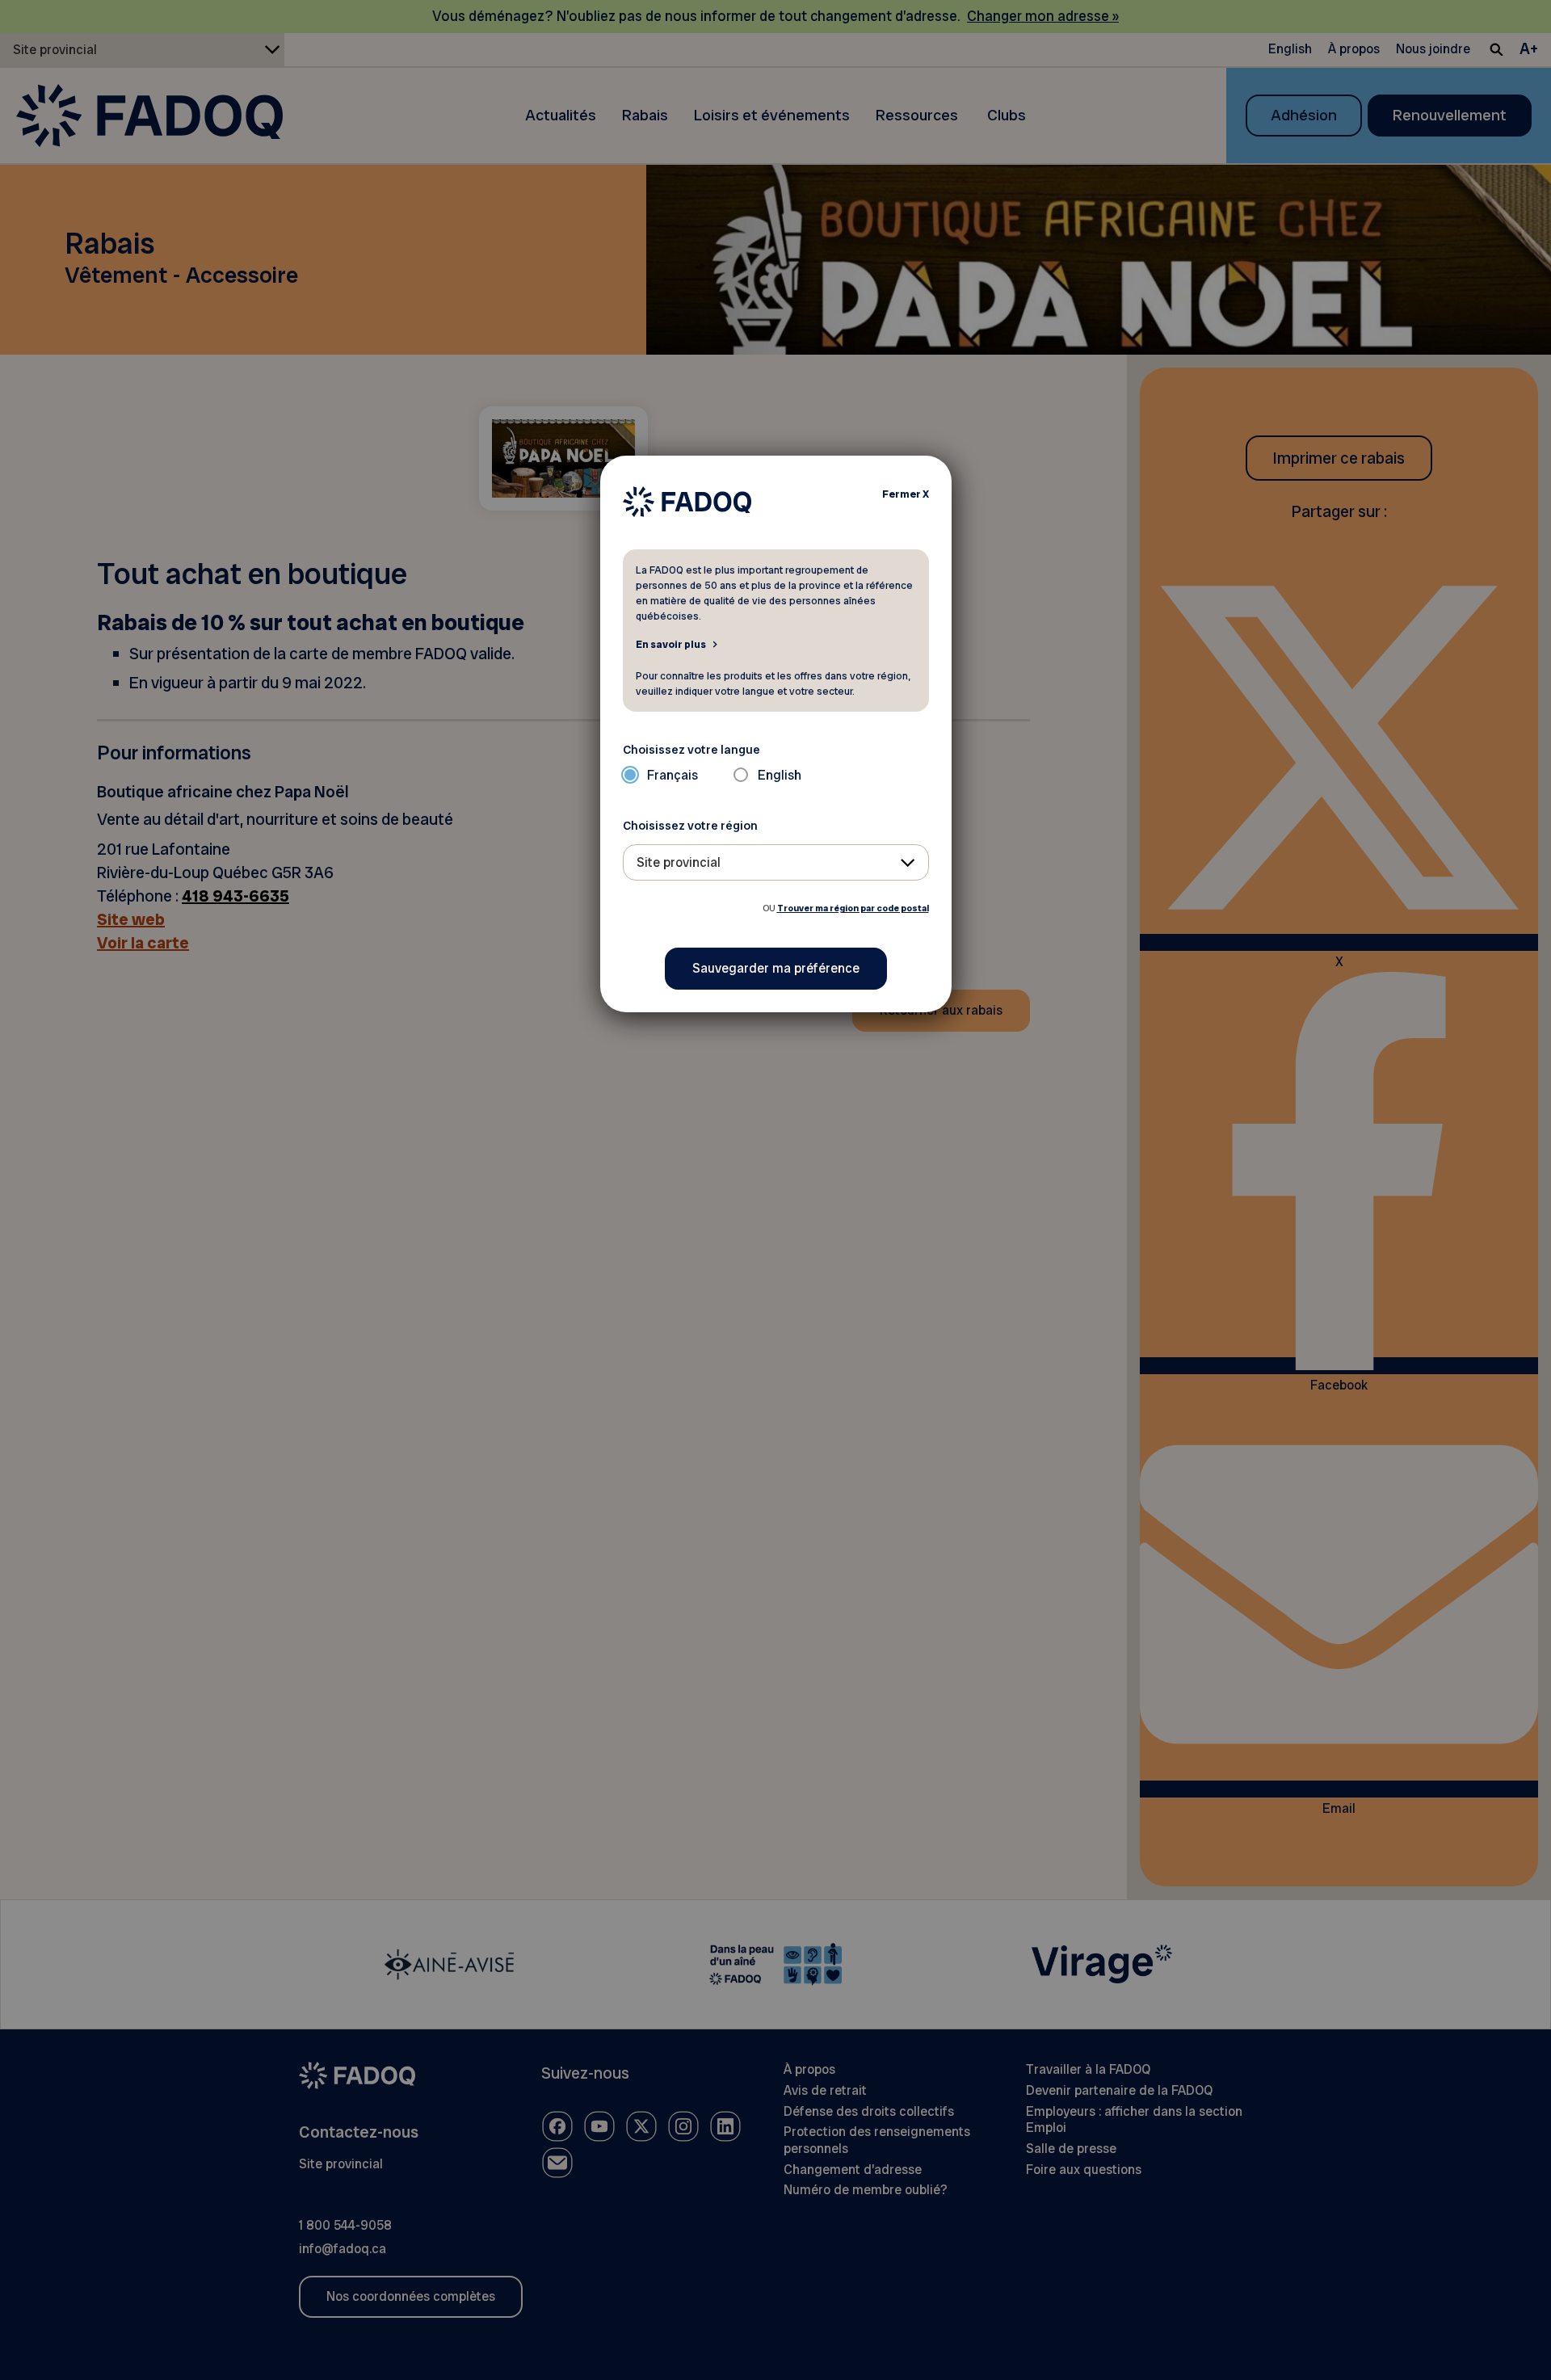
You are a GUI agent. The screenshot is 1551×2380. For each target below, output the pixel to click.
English (780, 775)
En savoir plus (671, 644)
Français (673, 775)
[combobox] (776, 862)
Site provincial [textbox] (679, 862)
